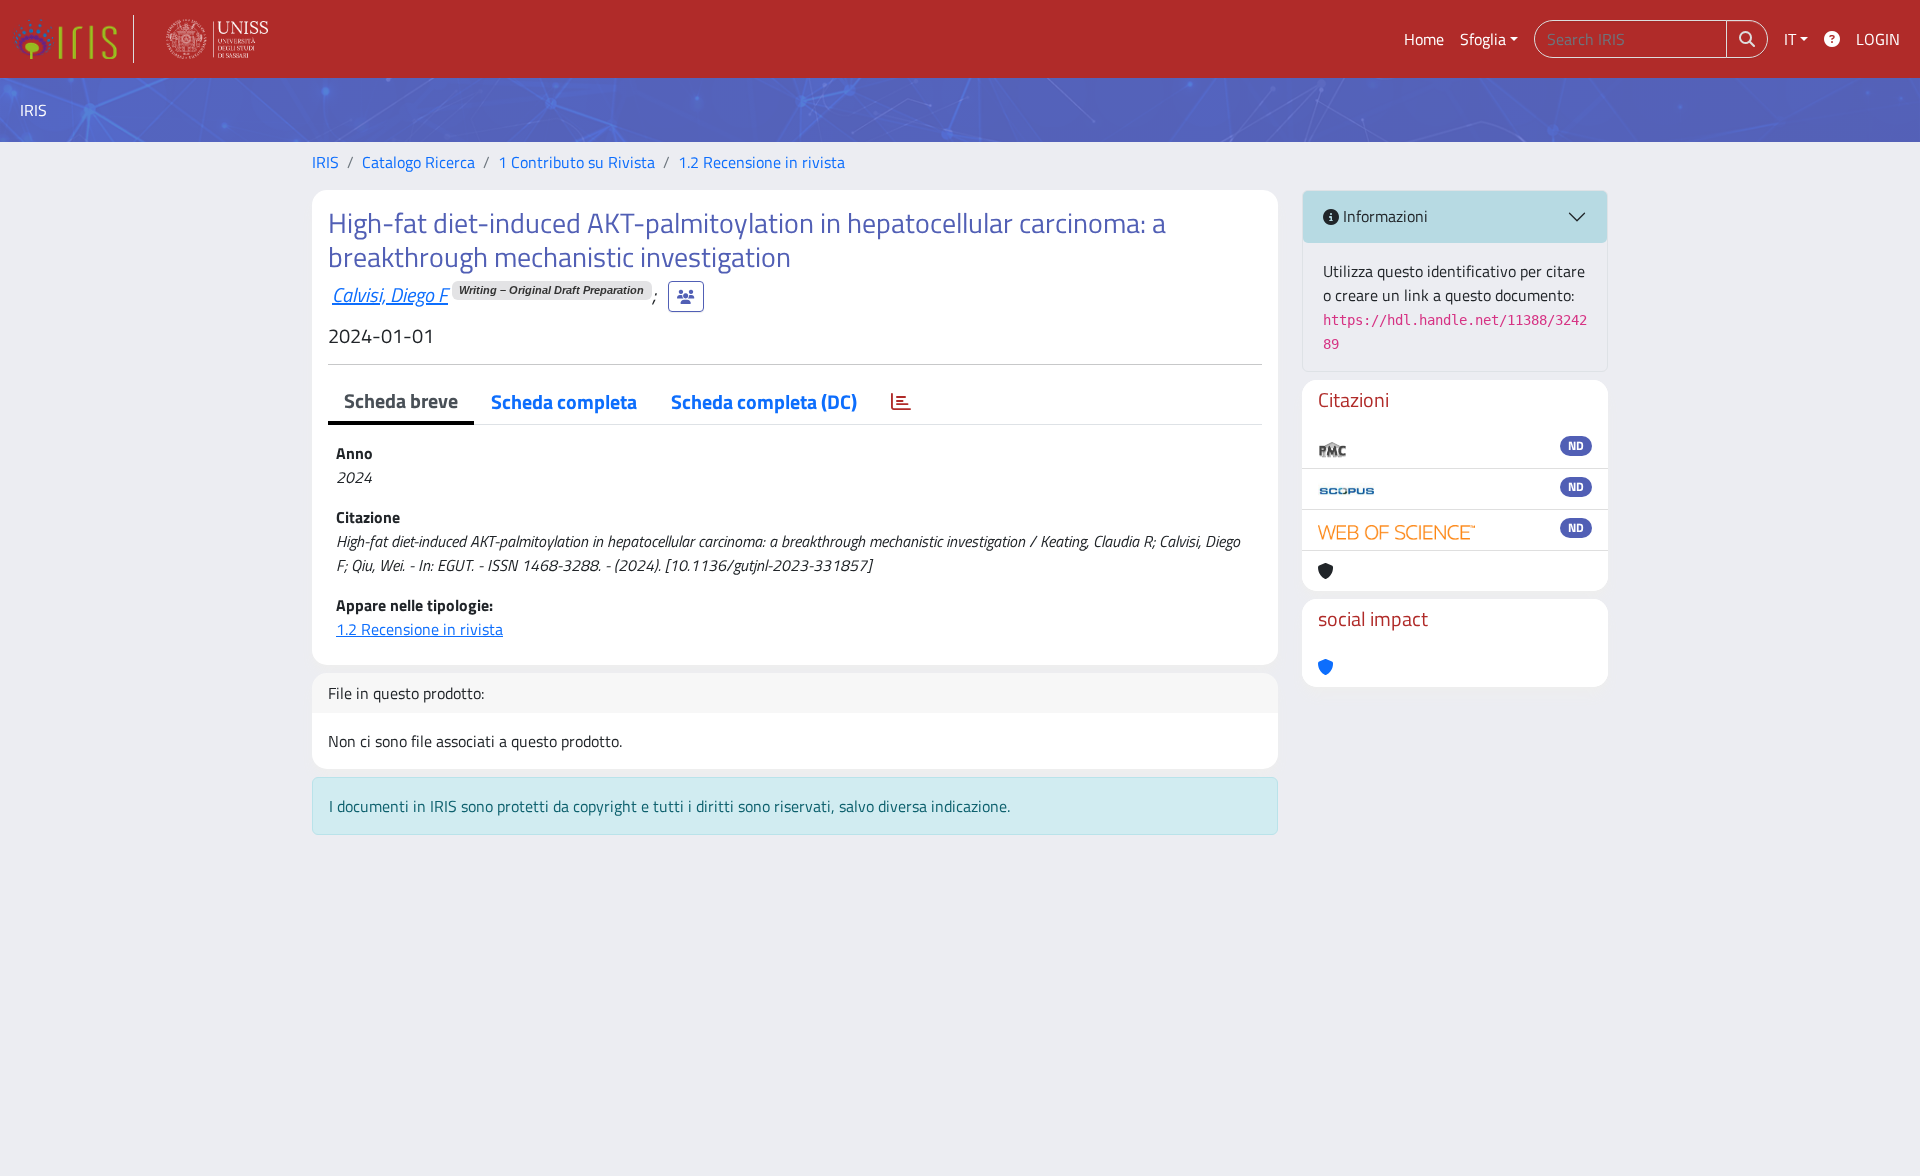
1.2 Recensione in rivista (761, 162)
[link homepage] (73, 39)
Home (1424, 39)
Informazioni (1383, 216)
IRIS (325, 162)
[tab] (901, 402)
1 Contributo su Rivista (576, 162)
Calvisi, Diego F (390, 294)
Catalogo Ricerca (418, 162)
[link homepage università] (217, 39)
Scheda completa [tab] (564, 401)
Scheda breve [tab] (401, 400)
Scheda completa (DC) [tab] (764, 401)
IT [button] (1790, 39)
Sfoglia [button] (1483, 39)
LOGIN (1878, 39)
